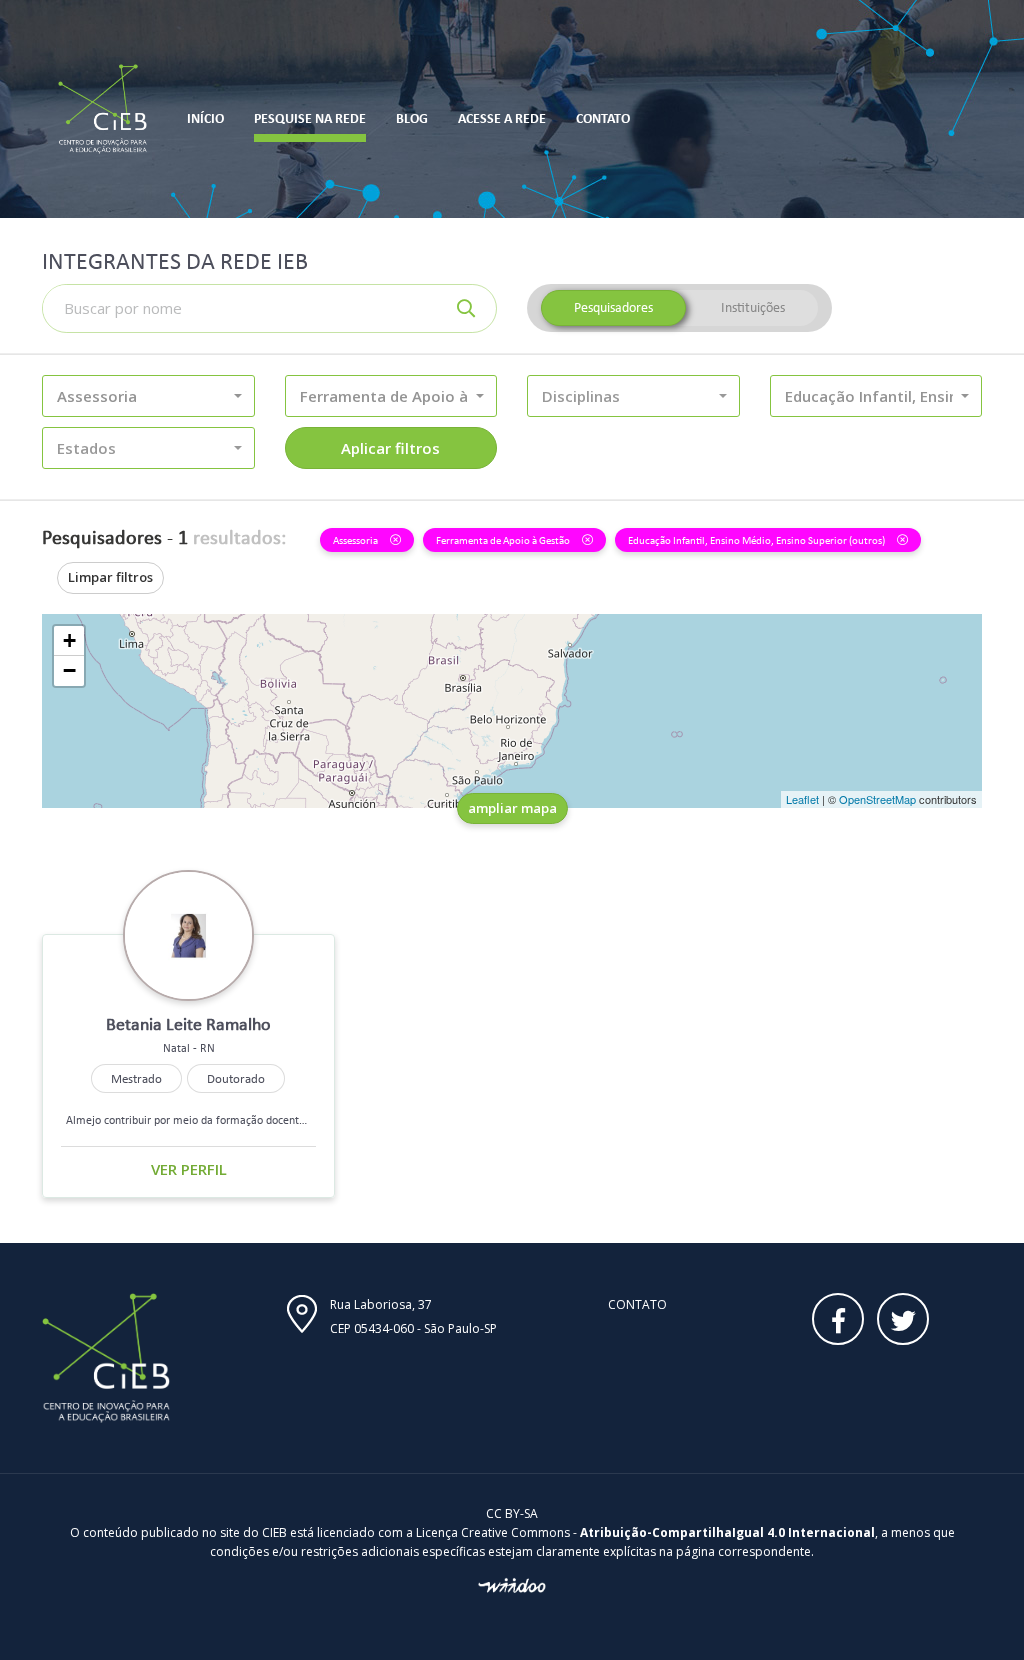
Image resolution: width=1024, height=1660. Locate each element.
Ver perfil (189, 1169)
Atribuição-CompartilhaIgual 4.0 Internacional (727, 1532)
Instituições (753, 307)
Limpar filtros (110, 577)
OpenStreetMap (877, 799)
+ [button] (69, 640)
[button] (148, 396)
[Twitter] (903, 1319)
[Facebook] (838, 1319)
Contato (637, 1304)
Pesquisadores (613, 307)
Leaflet (802, 799)
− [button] (69, 670)
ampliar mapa (512, 808)
